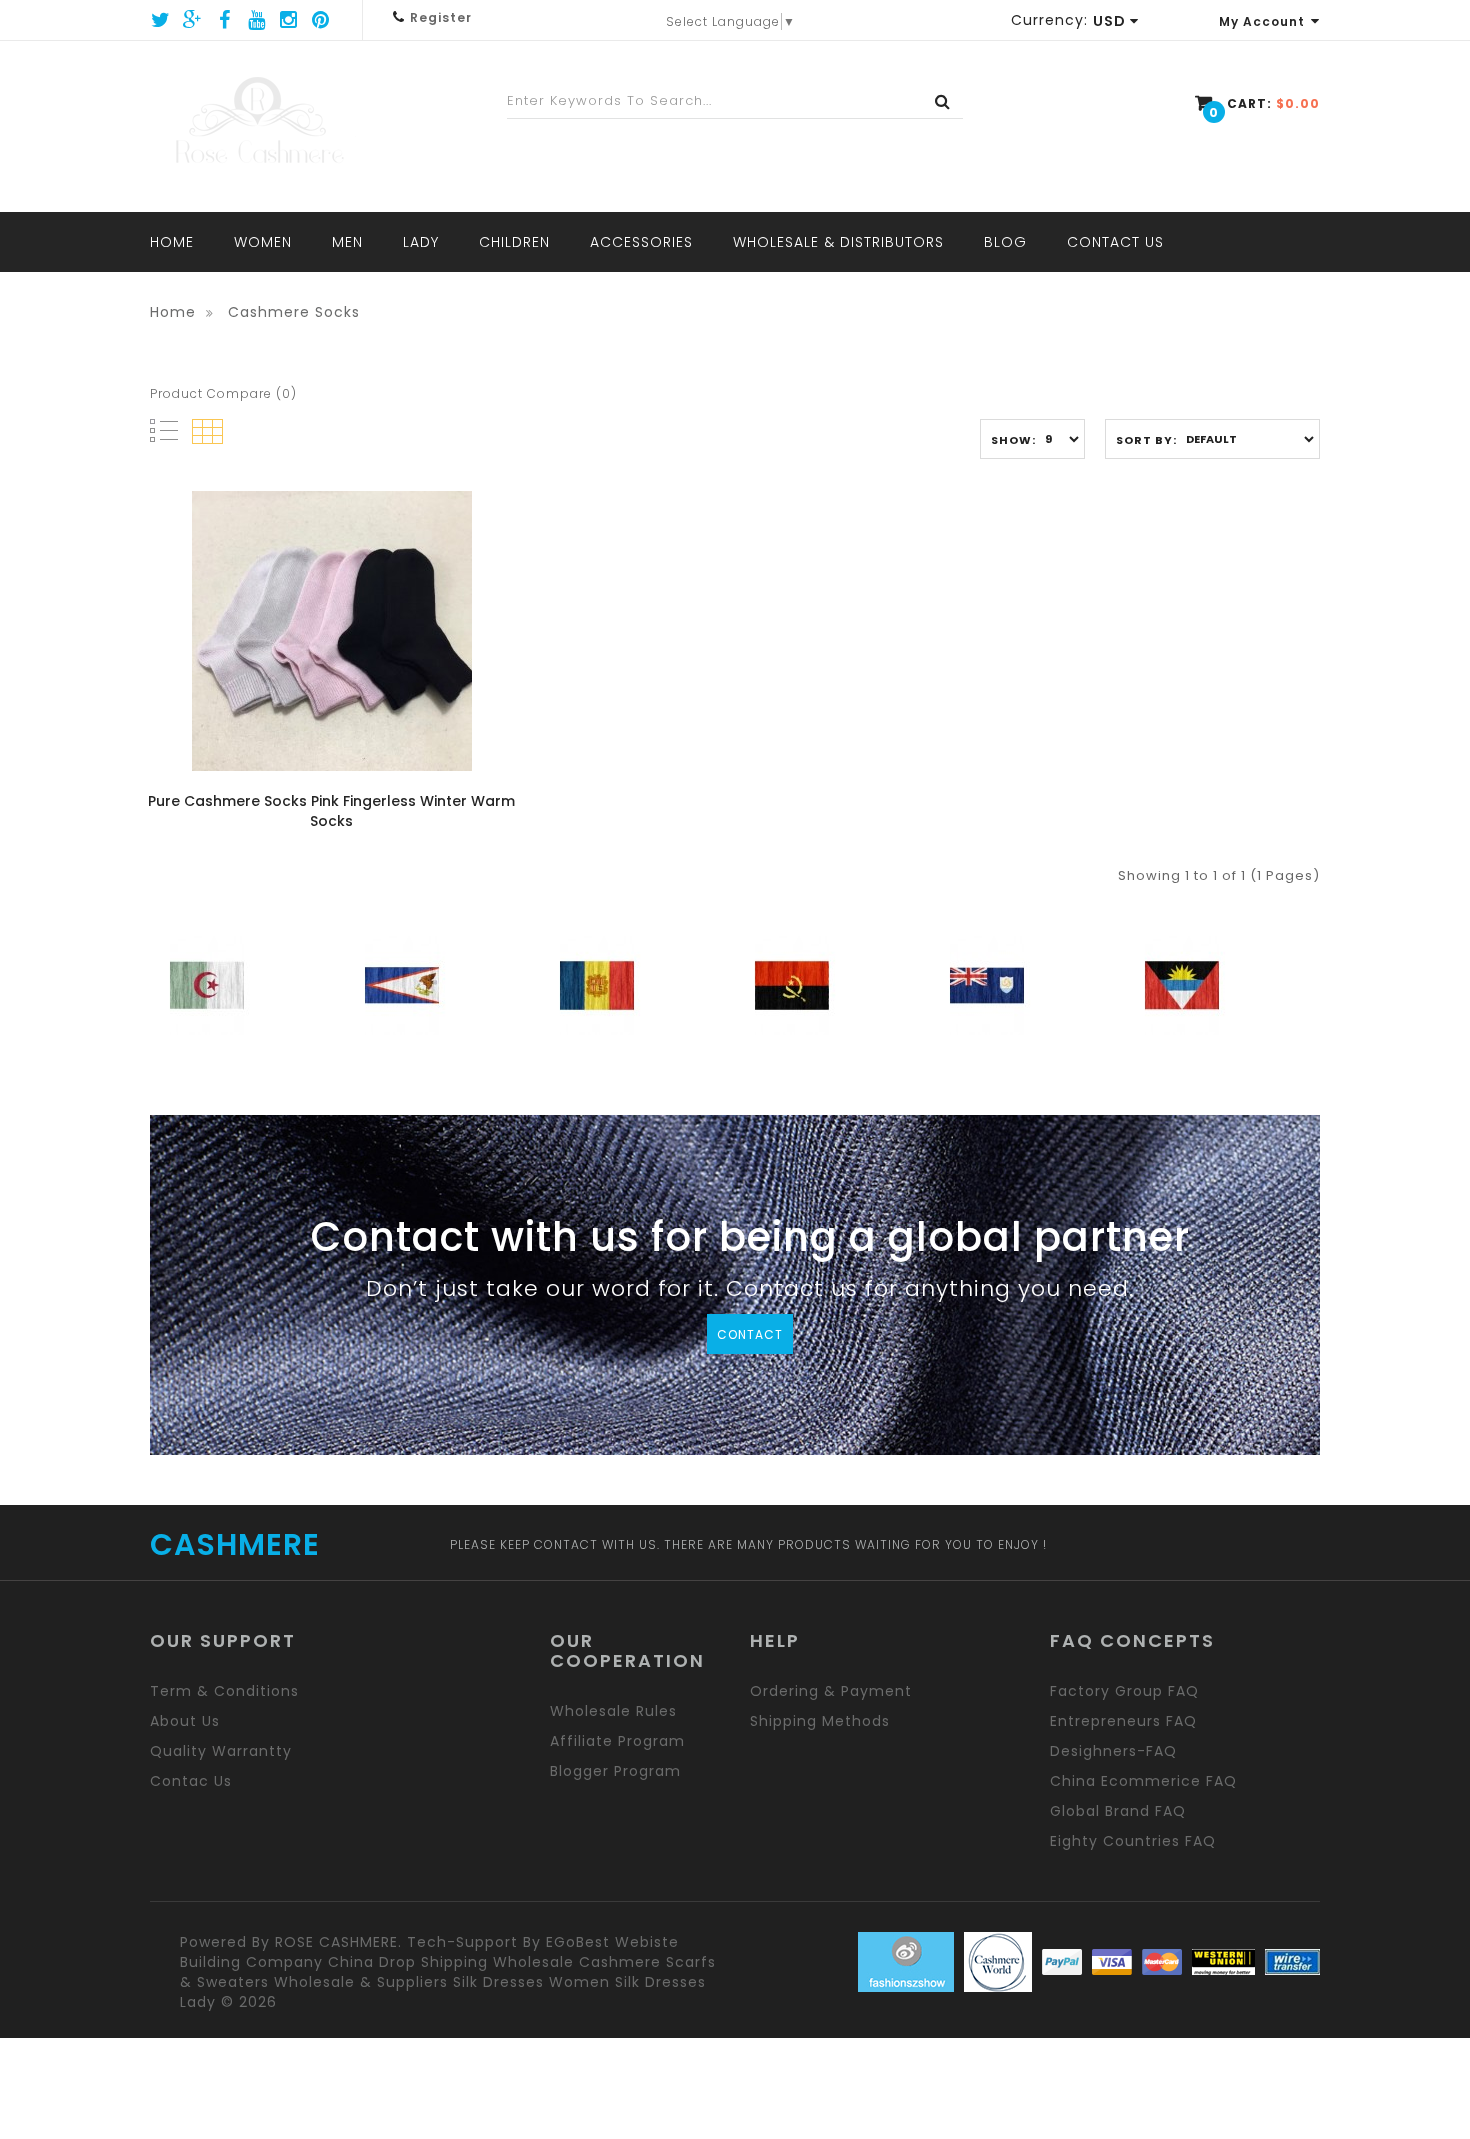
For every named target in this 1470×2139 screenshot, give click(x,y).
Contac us (191, 1781)
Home (173, 312)
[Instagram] (289, 20)
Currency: (1049, 20)
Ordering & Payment (831, 1691)
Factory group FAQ (1124, 1691)
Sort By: (1146, 440)
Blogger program (615, 1771)
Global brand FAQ (1118, 1811)
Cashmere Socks (294, 312)
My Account (1262, 21)
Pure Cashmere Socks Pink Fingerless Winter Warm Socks (331, 811)
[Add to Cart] (297, 605)
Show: (1013, 440)
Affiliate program (617, 1741)
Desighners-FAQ (1113, 1751)
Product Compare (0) (223, 393)
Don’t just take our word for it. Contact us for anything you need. (750, 1291)
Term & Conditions (224, 1691)
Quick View (229, 605)
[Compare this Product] (433, 605)
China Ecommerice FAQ (1143, 1781)
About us (185, 1721)
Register (441, 17)
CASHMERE (235, 1545)
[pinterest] (321, 20)
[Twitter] (161, 20)
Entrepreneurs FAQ (1123, 1721)
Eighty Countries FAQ (1133, 1841)
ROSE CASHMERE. (338, 1942)
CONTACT (750, 1334)
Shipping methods (820, 1721)
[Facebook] (225, 20)
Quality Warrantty (221, 1751)
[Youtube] (257, 20)
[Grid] (207, 431)
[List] (164, 430)
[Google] (193, 20)
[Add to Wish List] (365, 605)
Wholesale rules (613, 1711)
